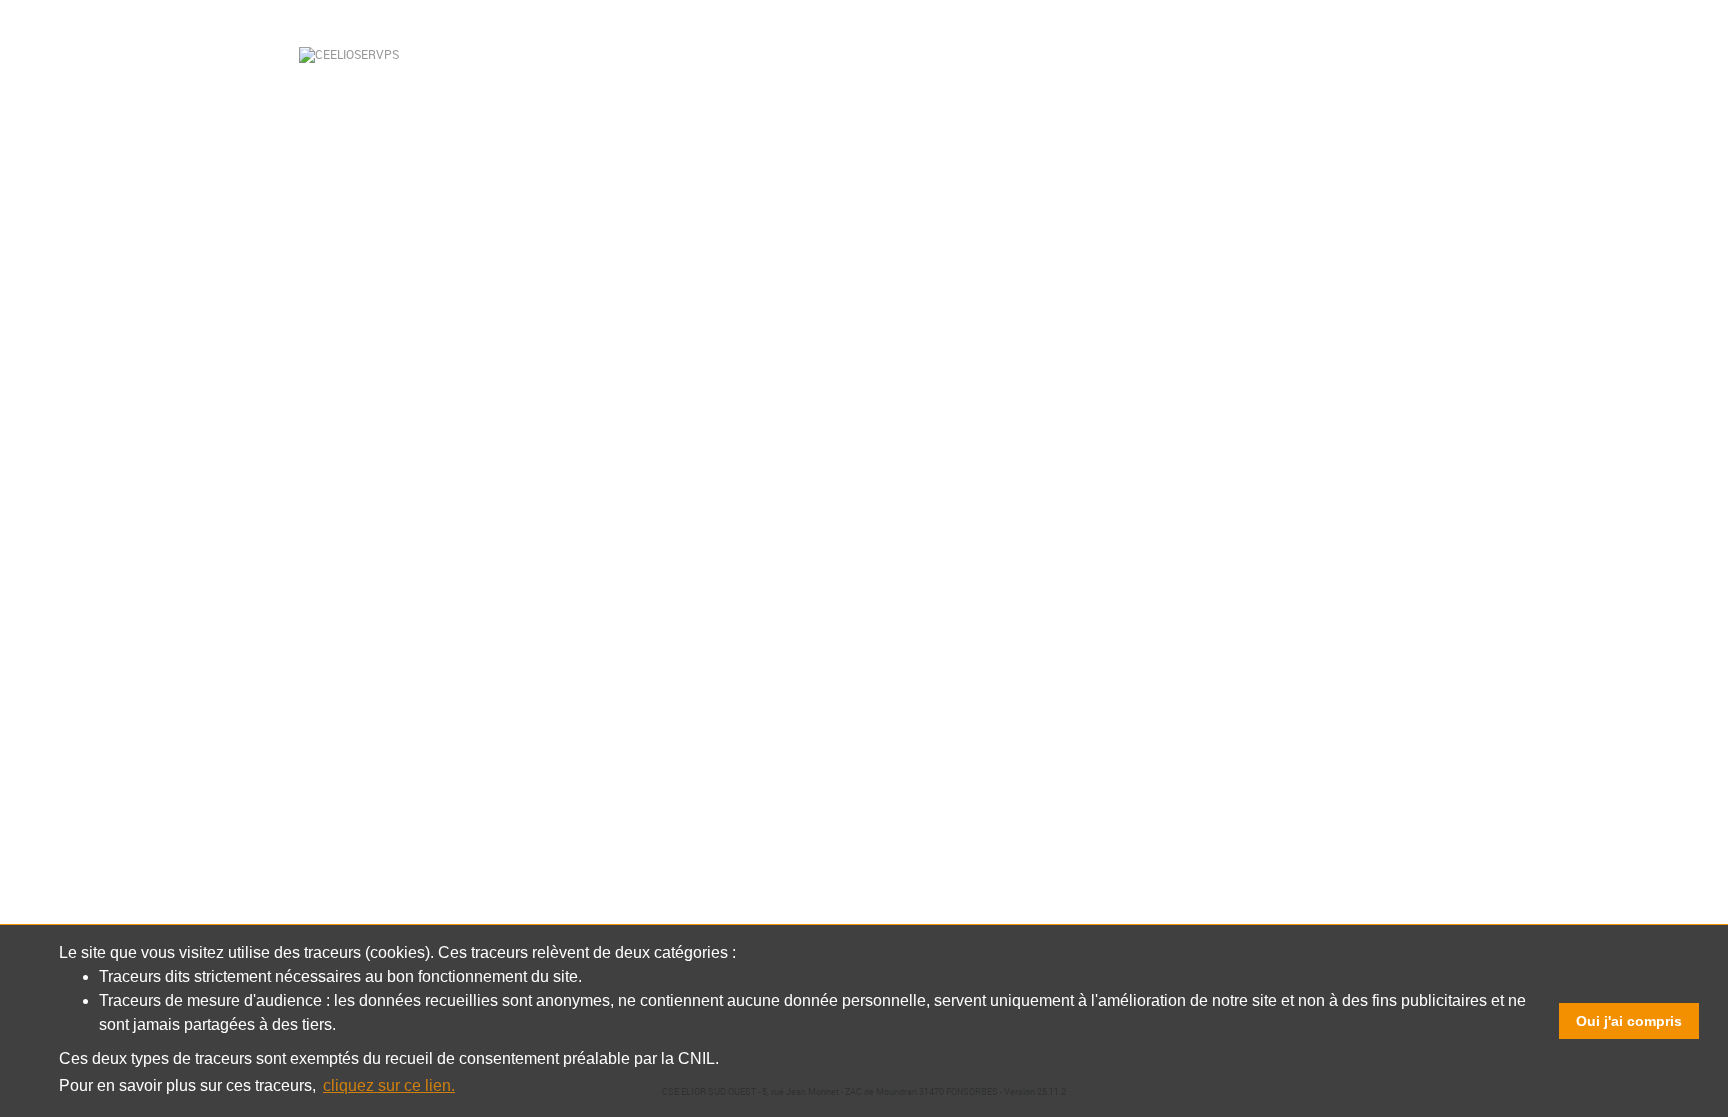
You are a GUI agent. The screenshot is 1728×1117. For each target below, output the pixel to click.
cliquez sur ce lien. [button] (389, 1085)
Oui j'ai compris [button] (1629, 1021)
